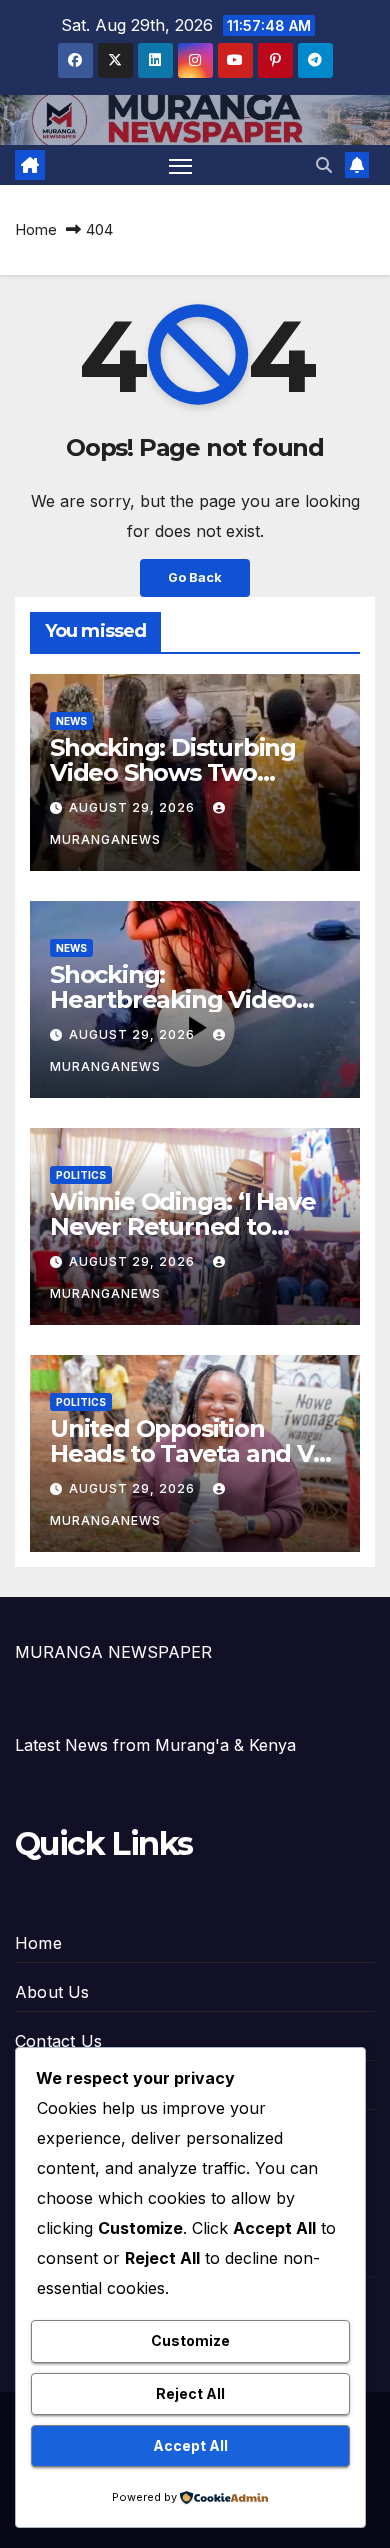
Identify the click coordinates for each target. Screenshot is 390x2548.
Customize (190, 2340)
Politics (81, 1175)
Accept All (190, 2445)
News (71, 721)
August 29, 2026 (134, 807)
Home (36, 229)
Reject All (190, 2393)
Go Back (195, 577)
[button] (324, 165)
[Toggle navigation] (181, 165)
